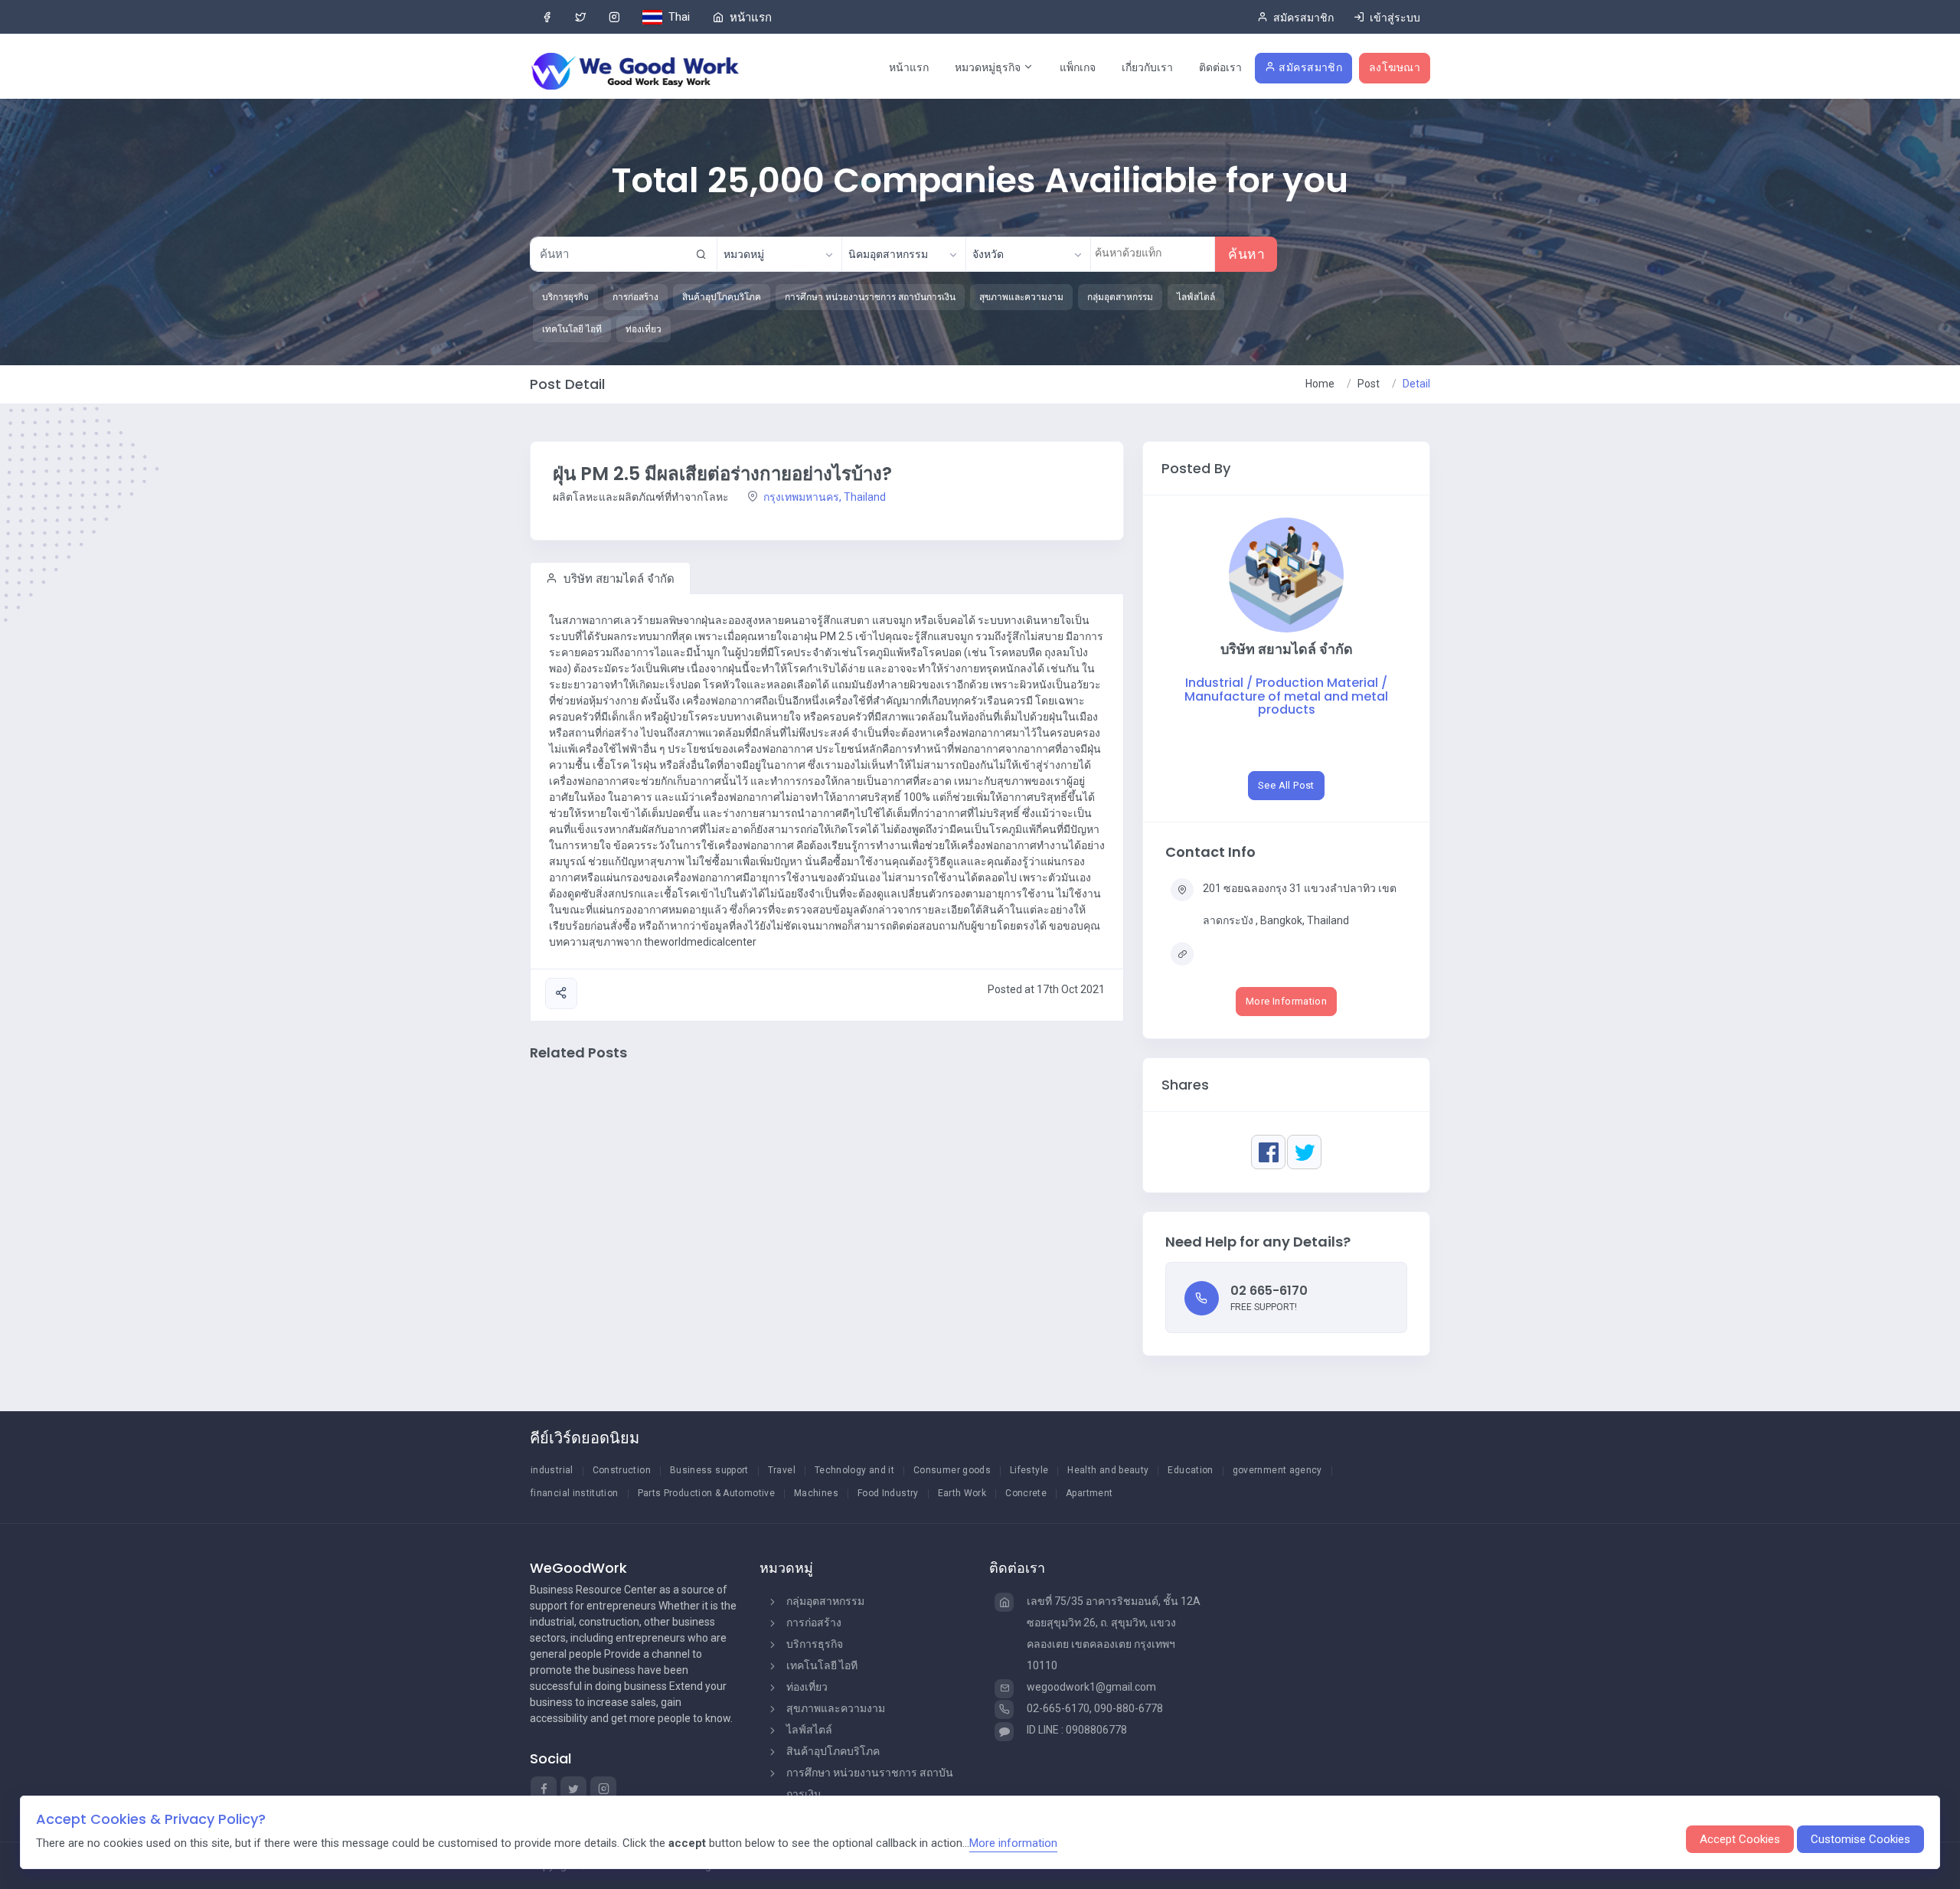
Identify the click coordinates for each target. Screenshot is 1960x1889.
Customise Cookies (1860, 1839)
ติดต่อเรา (1220, 67)
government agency (1277, 1470)
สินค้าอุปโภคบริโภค (833, 1751)
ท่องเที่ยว (807, 1687)
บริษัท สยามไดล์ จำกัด (617, 579)
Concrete (1026, 1493)
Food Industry (888, 1493)
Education (1190, 1470)
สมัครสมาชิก (1310, 67)
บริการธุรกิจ (815, 1644)
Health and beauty (1108, 1470)
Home (1320, 384)
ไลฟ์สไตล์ (809, 1730)
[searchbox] (1155, 253)
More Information (1286, 1001)
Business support (709, 1470)
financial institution (575, 1493)
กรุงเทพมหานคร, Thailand (823, 497)
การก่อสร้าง (814, 1623)
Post (1369, 384)
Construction (622, 1470)
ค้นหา (1246, 254)
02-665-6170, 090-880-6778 (1095, 1708)
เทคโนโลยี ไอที (822, 1665)
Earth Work (962, 1493)
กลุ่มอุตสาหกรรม (825, 1601)
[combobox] (779, 254)
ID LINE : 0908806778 (1077, 1730)
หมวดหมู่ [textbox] (744, 254)
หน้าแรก (909, 67)
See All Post (1286, 785)
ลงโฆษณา (1395, 67)
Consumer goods (952, 1470)
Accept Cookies (1740, 1839)
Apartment (1089, 1493)
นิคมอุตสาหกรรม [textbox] (888, 254)
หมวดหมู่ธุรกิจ (989, 67)
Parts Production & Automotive (706, 1493)
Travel (782, 1470)
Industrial (1216, 683)
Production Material (1318, 683)
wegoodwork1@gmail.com (1091, 1687)
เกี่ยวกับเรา (1147, 67)
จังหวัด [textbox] (988, 254)
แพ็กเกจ (1078, 67)
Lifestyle (1029, 1470)
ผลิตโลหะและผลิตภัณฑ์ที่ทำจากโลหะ (641, 497)
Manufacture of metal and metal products (1286, 703)
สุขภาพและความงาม (836, 1708)
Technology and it (854, 1470)
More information (1013, 1843)
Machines (816, 1493)
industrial (552, 1470)
